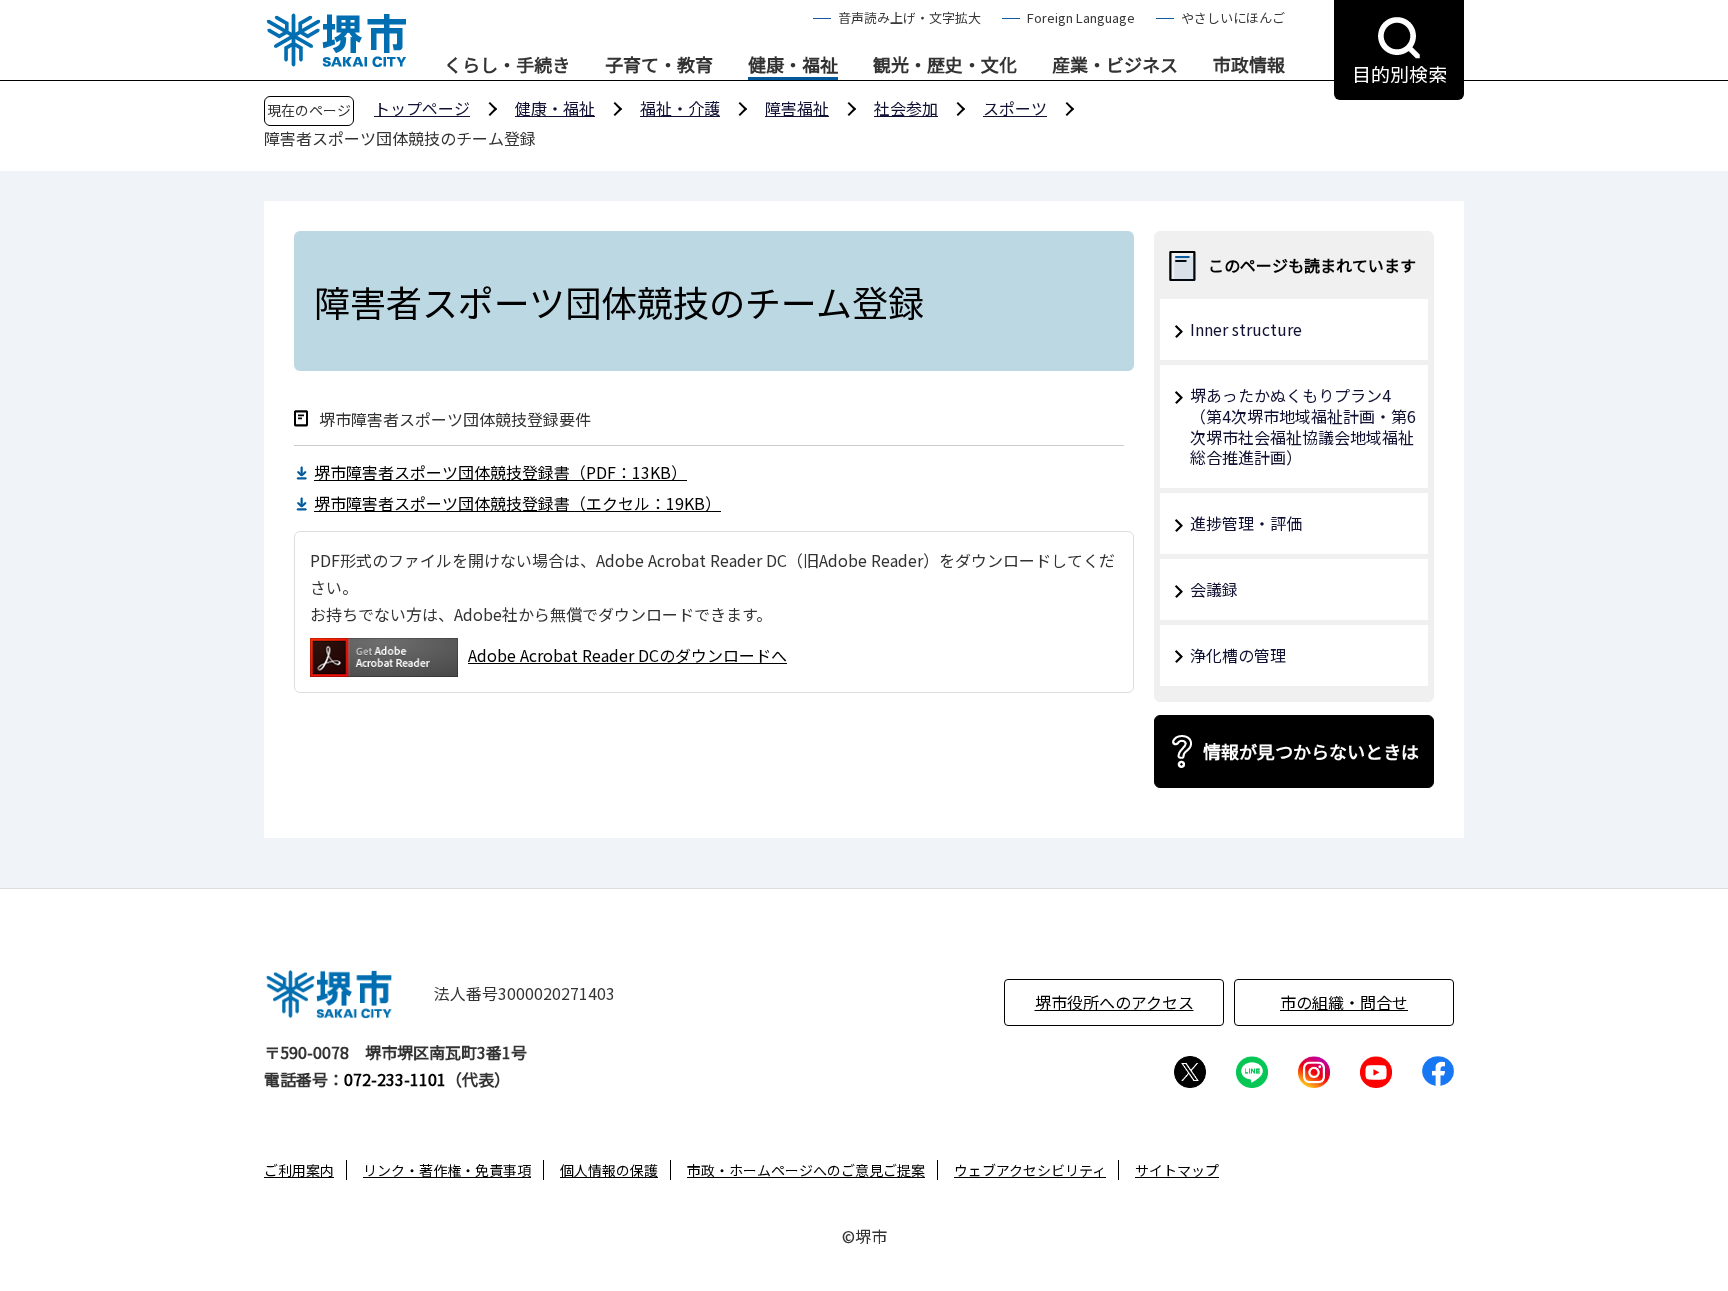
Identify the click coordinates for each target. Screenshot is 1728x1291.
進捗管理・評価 (1246, 523)
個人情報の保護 (609, 1170)
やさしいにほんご (1233, 17)
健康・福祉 (793, 65)
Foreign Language (1081, 17)
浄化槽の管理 (1238, 655)
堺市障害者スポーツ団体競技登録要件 (455, 419)
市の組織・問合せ (1344, 1002)
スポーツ (1015, 108)
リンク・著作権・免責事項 (447, 1170)
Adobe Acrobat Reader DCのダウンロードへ (627, 655)
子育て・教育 (659, 65)
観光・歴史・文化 (945, 65)
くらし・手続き (507, 65)
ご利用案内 (299, 1170)
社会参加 (906, 108)
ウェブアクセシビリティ (1030, 1170)
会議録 (1214, 589)
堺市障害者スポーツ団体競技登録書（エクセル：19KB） (517, 503)
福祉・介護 (680, 108)
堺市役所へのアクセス (1114, 1002)
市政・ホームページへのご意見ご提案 (806, 1170)
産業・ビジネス (1115, 65)
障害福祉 (797, 108)
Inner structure (1246, 329)
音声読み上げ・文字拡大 (909, 17)
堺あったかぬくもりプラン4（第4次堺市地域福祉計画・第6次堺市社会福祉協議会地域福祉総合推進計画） (1303, 426)
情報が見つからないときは (1311, 751)
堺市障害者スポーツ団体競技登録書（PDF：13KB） (500, 472)
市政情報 (1249, 65)
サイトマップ (1177, 1170)
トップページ (422, 108)
